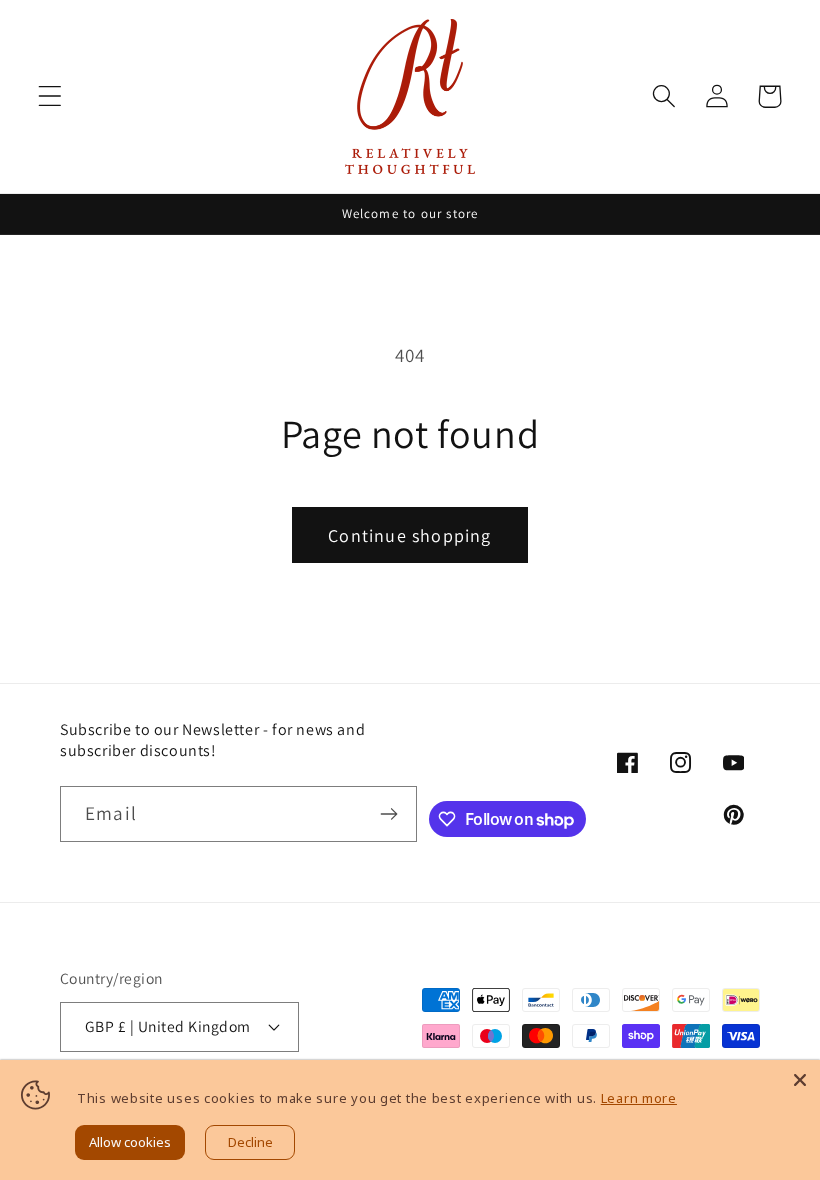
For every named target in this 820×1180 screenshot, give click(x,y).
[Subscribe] (389, 814)
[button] (50, 96)
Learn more (639, 1098)
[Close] (800, 1080)
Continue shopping (409, 535)
